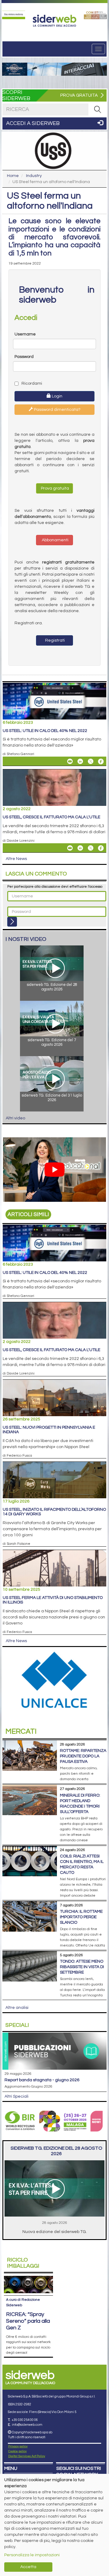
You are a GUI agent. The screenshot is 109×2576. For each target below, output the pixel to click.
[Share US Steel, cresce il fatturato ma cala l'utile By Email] (70, 848)
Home (13, 176)
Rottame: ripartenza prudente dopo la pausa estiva (83, 1756)
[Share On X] (91, 761)
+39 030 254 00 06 (25, 2420)
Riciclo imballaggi (23, 2263)
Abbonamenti (55, 540)
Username (25, 334)
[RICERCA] (97, 109)
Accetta (28, 2567)
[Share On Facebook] (101, 761)
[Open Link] (14, 15)
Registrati (54, 640)
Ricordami (31, 383)
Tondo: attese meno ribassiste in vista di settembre (82, 1967)
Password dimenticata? (57, 410)
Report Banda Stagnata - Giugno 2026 (42, 2080)
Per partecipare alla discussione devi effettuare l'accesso (55, 887)
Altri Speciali (17, 2096)
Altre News (16, 859)
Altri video (15, 1118)
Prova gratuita (54, 488)
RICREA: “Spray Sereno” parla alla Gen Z (28, 2321)
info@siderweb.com (27, 2425)
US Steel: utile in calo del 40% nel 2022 (45, 731)
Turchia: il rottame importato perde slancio (81, 1917)
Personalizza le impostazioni (32, 2555)
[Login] (12, 922)
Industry (34, 176)
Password (24, 357)
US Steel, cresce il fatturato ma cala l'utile (51, 817)
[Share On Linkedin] (80, 761)
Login (57, 396)
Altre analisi (17, 2008)
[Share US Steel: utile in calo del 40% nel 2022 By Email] (70, 761)
